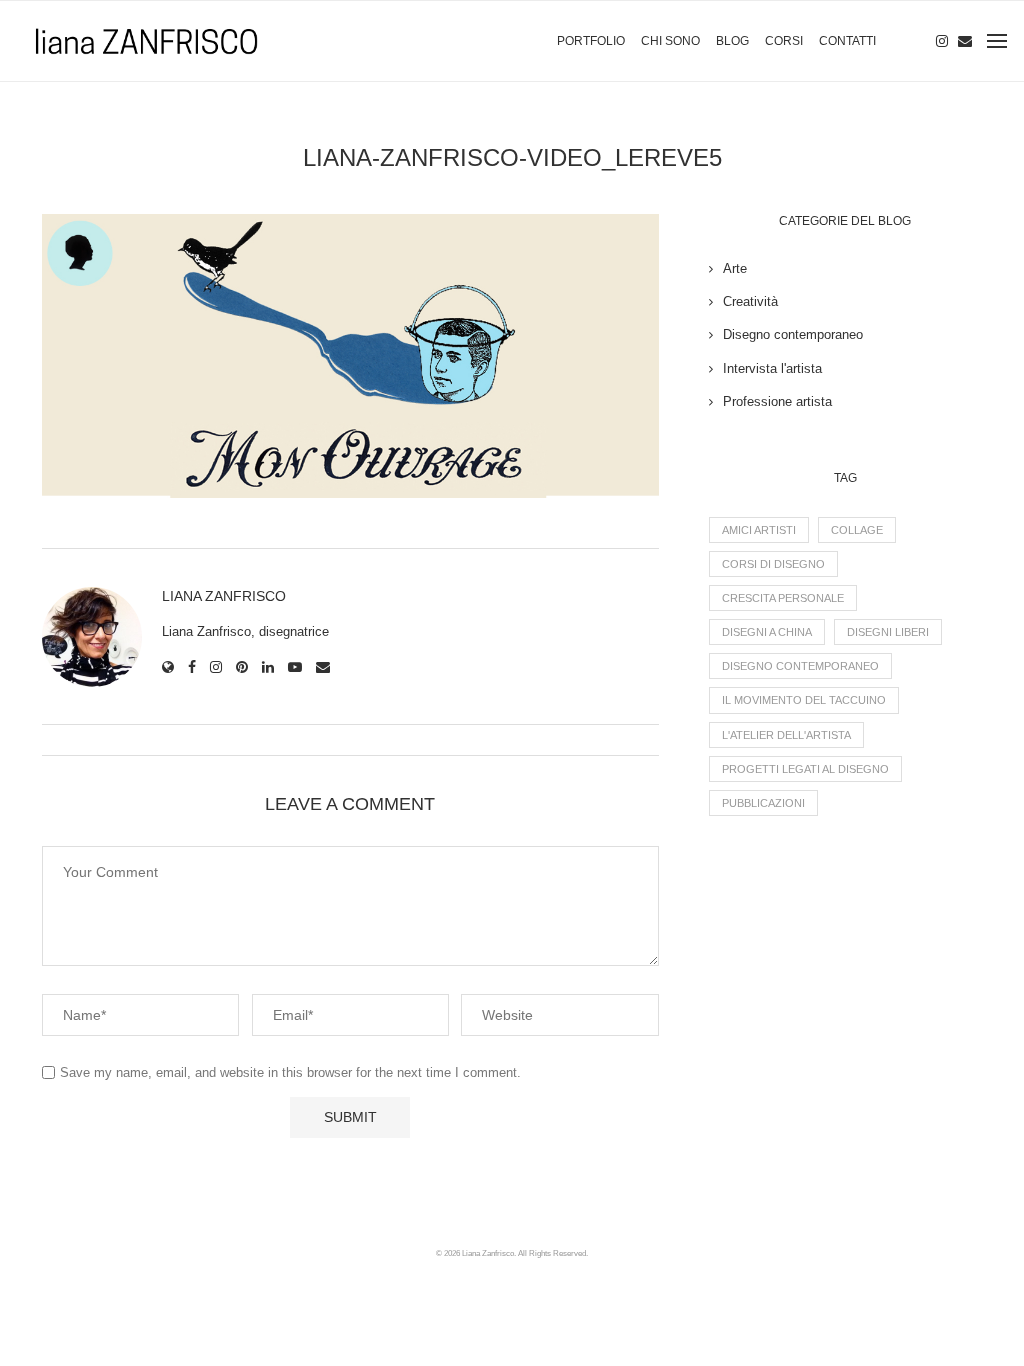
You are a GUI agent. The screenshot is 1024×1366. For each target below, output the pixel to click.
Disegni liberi (888, 632)
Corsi (784, 41)
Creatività (750, 301)
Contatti (847, 41)
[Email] (965, 41)
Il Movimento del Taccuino (804, 700)
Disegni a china (767, 632)
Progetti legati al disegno (805, 769)
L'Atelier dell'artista (786, 735)
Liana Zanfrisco (224, 596)
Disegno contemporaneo (793, 334)
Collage (857, 530)
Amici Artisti (759, 530)
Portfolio (591, 41)
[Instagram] (942, 41)
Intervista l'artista (772, 368)
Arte (735, 268)
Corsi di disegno (773, 564)
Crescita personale (783, 598)
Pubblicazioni (763, 803)
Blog (732, 41)
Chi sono (670, 41)
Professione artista (777, 401)
